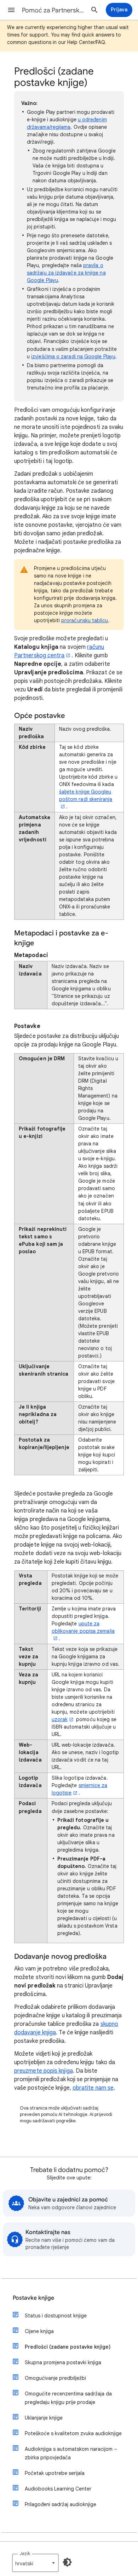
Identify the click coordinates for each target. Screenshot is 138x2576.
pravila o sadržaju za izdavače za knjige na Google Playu (66, 273)
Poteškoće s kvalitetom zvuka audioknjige (73, 2433)
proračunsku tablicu (85, 620)
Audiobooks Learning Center (58, 2489)
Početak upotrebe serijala (55, 2473)
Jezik (25, 2553)
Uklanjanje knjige (44, 2418)
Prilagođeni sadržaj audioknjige (61, 2504)
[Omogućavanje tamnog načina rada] (67, 2562)
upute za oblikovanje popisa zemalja (83, 1627)
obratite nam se (93, 2088)
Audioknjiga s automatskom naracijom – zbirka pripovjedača (71, 2453)
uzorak (60, 1719)
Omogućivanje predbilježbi (55, 2378)
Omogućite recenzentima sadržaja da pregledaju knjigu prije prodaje (68, 2398)
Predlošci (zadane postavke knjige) (68, 2347)
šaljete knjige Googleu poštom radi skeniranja (86, 795)
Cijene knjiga (39, 2331)
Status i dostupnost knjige (56, 2316)
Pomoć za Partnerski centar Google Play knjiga (53, 10)
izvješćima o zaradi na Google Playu (73, 356)
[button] (11, 10)
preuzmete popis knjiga (44, 2071)
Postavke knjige (33, 2298)
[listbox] (35, 2563)
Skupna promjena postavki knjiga (63, 2362)
